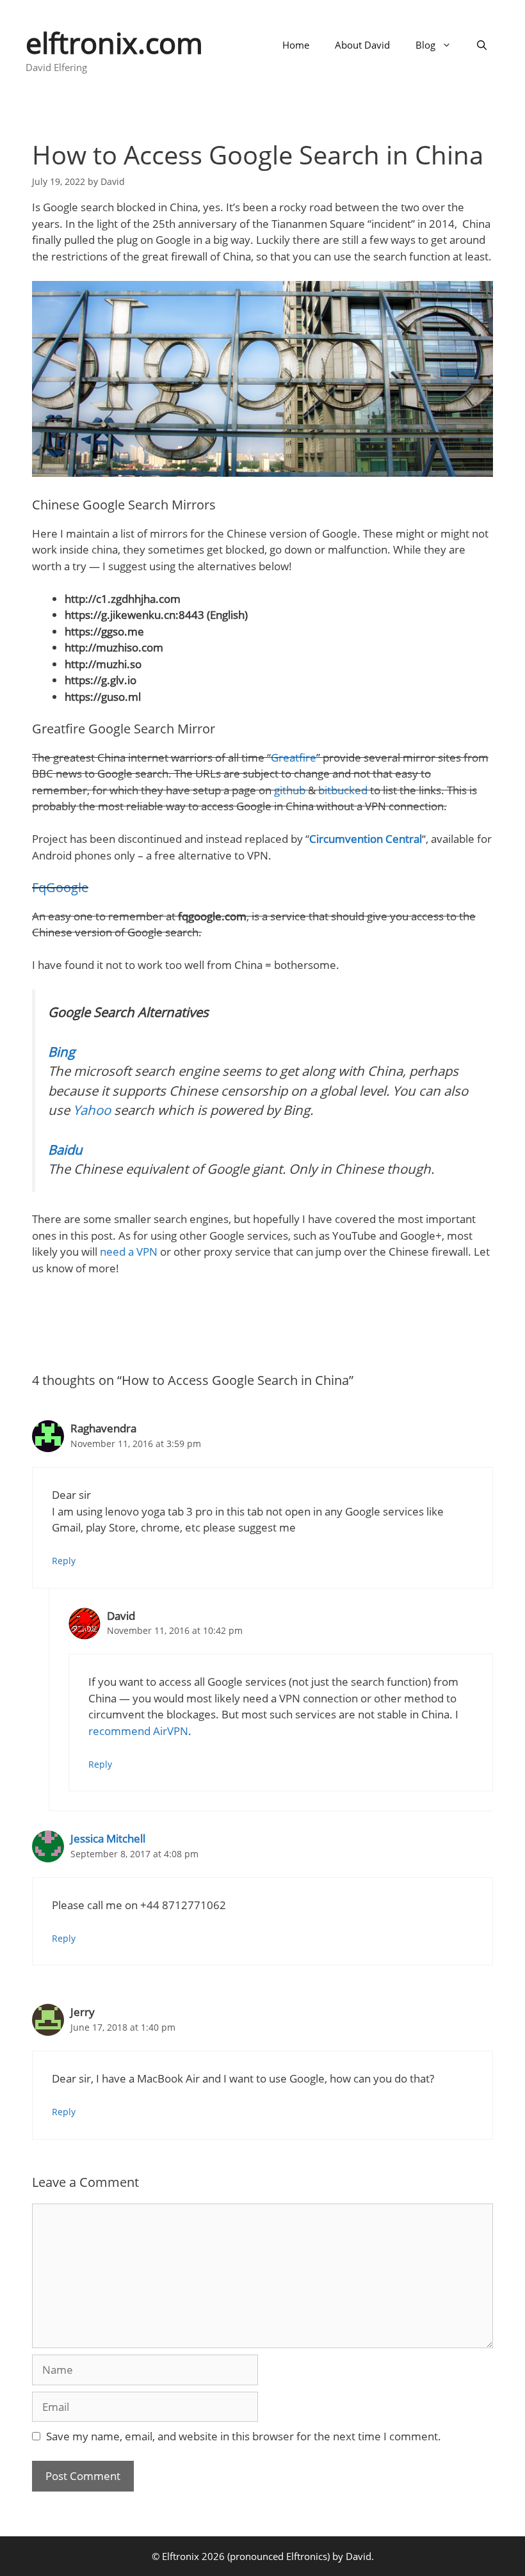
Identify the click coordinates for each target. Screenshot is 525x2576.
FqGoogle (60, 887)
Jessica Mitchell (108, 1838)
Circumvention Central (366, 839)
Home (296, 45)
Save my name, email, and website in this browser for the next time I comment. (244, 2436)
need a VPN (129, 1252)
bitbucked (343, 790)
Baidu (65, 1149)
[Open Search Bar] (482, 45)
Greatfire (294, 757)
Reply (64, 1561)
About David (362, 45)
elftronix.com (114, 43)
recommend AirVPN (138, 1731)
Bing (61, 1052)
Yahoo (92, 1110)
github (290, 790)
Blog (425, 45)
